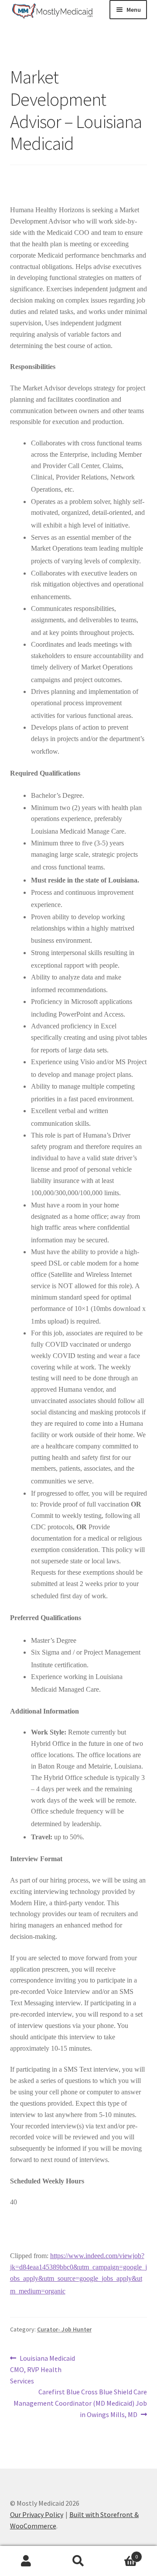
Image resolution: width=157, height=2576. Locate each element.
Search (78, 2561)
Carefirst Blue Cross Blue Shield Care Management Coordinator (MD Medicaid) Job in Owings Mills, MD (80, 2403)
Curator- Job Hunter (64, 2329)
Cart (121, 2554)
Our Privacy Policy (37, 2514)
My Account (26, 2561)
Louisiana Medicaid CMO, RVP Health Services (43, 2369)
